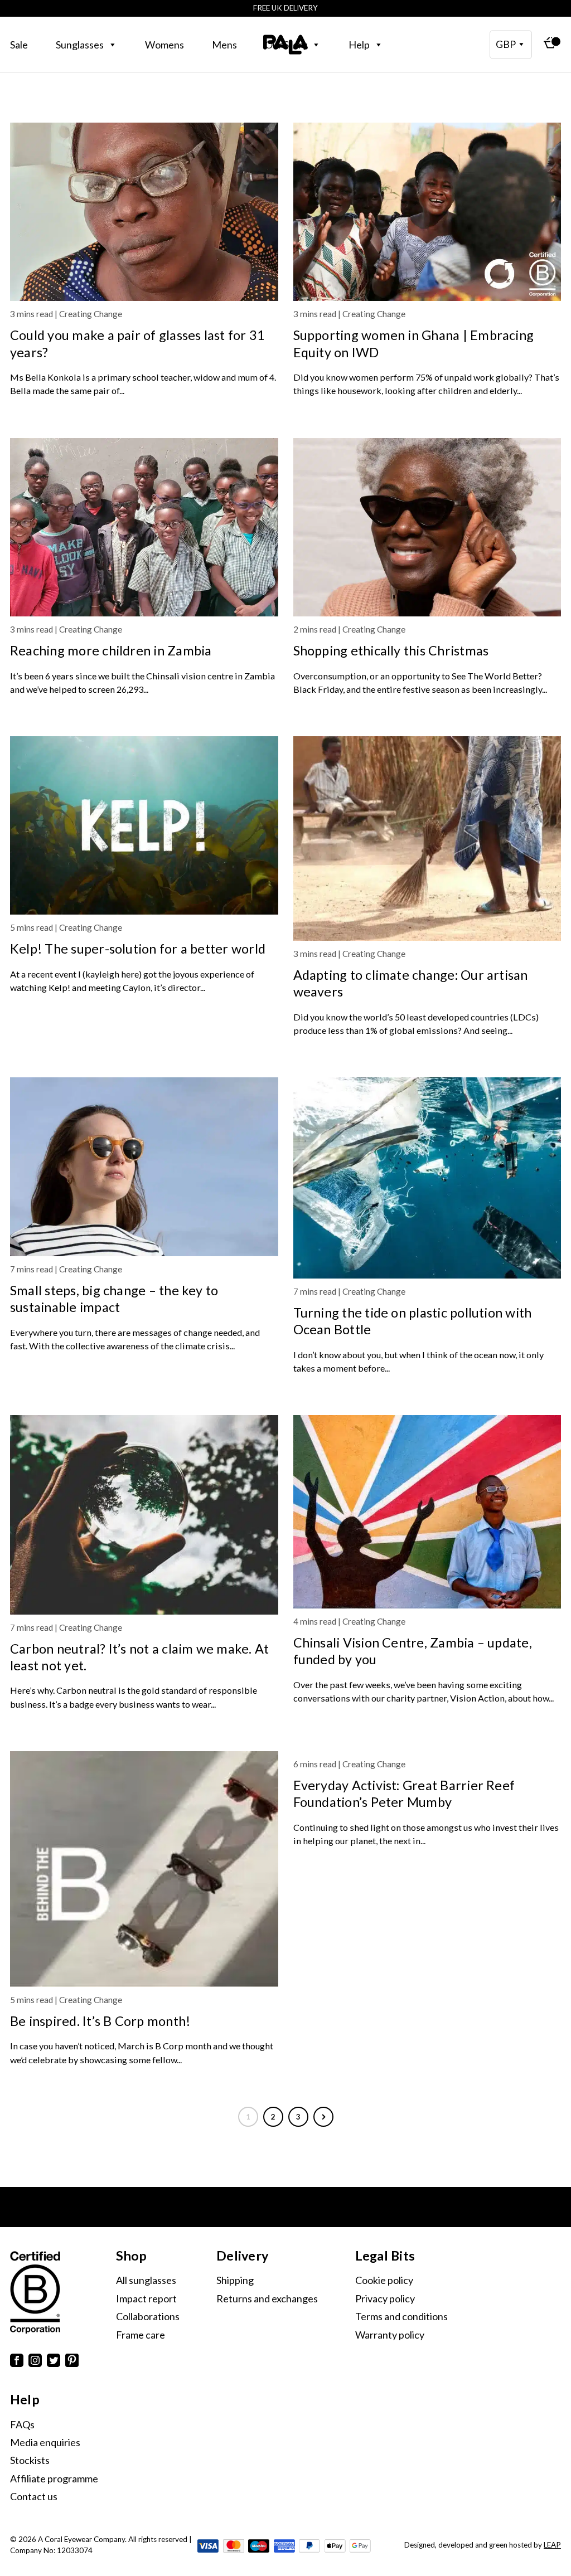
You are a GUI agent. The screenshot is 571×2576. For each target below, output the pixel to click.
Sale (19, 45)
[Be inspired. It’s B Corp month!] (144, 1869)
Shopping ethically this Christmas (391, 650)
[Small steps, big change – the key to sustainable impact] (144, 1167)
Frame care (141, 2335)
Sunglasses (80, 45)
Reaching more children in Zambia (111, 650)
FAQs (22, 2424)
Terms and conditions (401, 2316)
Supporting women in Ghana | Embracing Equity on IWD (414, 343)
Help (359, 45)
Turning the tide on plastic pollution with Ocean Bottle (413, 1321)
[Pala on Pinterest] (72, 2362)
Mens (224, 45)
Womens (164, 45)
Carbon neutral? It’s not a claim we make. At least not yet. (139, 1657)
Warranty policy (390, 2335)
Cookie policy (384, 2280)
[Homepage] (285, 45)
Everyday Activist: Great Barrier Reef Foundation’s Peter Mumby (404, 1794)
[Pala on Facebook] (17, 2362)
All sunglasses (146, 2280)
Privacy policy (385, 2298)
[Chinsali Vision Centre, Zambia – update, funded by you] (427, 1512)
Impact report (146, 2298)
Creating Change (91, 314)
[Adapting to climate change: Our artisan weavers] (427, 839)
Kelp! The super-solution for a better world (138, 949)
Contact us (34, 2496)
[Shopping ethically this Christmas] (427, 527)
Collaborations (148, 2316)
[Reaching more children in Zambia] (144, 527)
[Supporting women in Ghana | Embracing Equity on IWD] (427, 212)
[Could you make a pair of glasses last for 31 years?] (144, 212)
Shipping (235, 2280)
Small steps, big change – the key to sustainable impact (114, 1299)
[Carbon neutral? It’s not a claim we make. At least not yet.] (144, 1515)
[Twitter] (54, 2362)
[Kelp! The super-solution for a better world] (144, 825)
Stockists (30, 2460)
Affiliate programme (54, 2478)
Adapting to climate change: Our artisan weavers (411, 983)
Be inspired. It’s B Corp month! (100, 2021)
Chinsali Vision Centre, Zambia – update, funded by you (413, 1651)
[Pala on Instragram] (35, 2362)
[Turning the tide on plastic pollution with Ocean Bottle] (427, 1178)
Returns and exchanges (267, 2298)
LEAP (552, 2545)
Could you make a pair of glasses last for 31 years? (137, 343)
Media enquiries (45, 2442)
